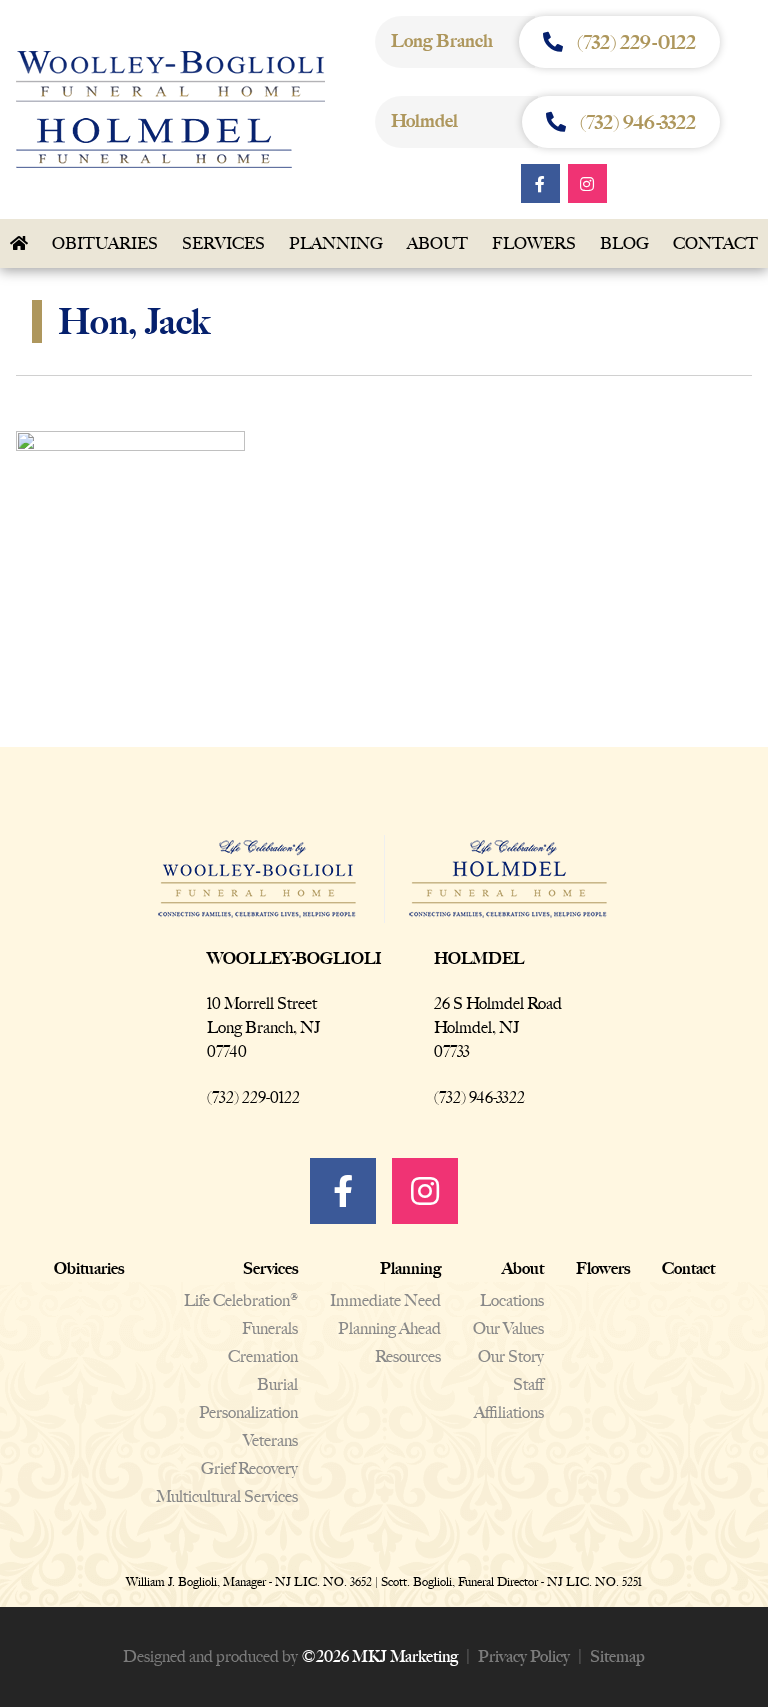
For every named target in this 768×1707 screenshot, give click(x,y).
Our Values (508, 1328)
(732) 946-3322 (479, 1097)
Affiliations (509, 1412)
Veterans (270, 1440)
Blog (624, 243)
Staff (528, 1384)
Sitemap (617, 1656)
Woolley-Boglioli (294, 958)
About (437, 243)
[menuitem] (105, 244)
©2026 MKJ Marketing (379, 1656)
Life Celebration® (241, 1300)
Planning (336, 243)
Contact (688, 1268)
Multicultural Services (227, 1496)
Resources (408, 1356)
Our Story (511, 1356)
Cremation (263, 1356)
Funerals (270, 1328)
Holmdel (479, 958)
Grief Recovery (249, 1468)
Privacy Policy (524, 1656)
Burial (277, 1384)
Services (223, 243)
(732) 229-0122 (253, 1097)
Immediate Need (385, 1300)
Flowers (534, 243)
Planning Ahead (389, 1328)
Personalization (248, 1412)
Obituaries (105, 243)
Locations (512, 1300)
